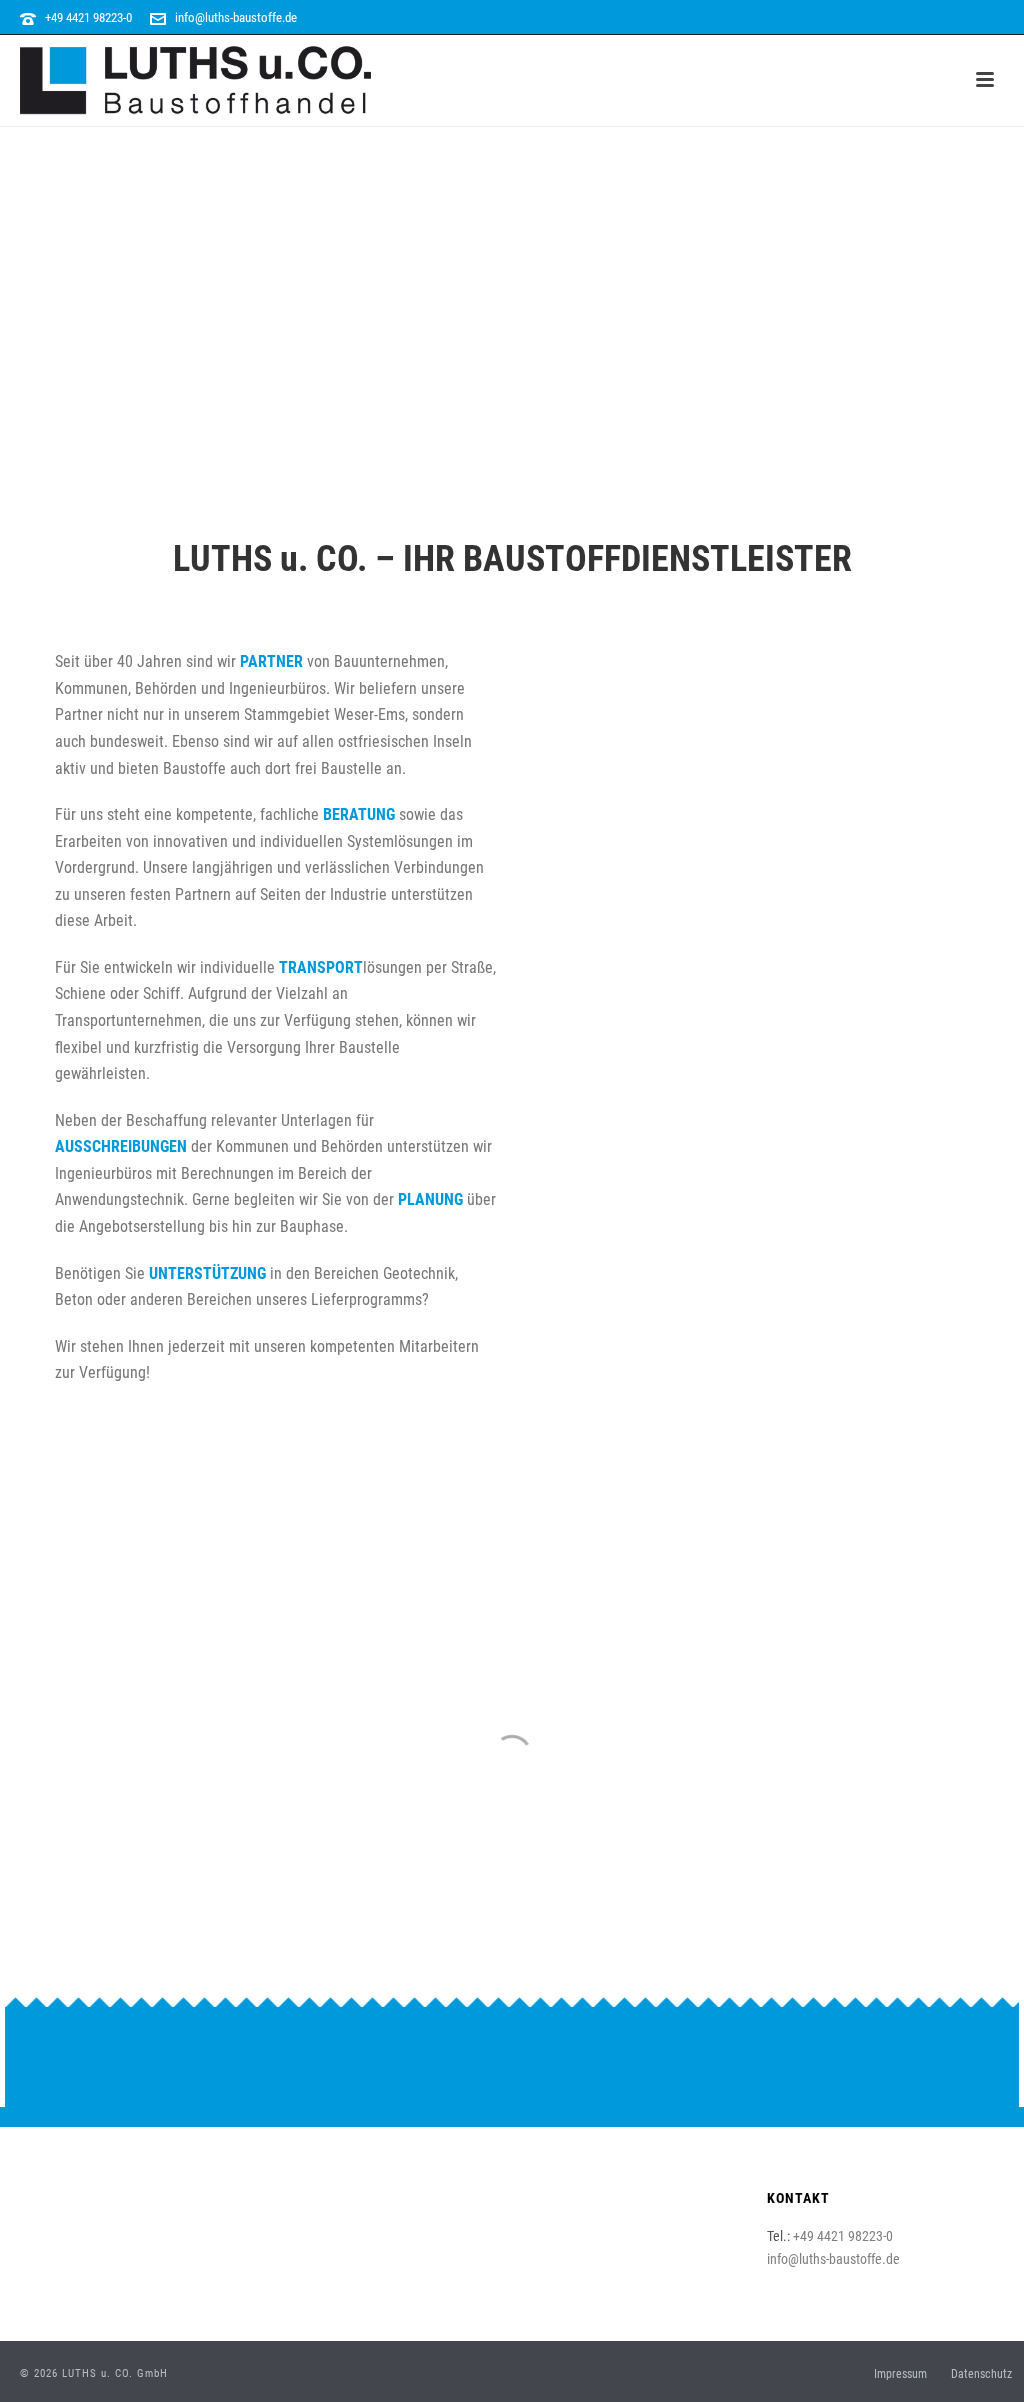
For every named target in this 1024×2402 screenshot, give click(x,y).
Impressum (900, 2374)
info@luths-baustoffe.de (236, 17)
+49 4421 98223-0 (88, 17)
